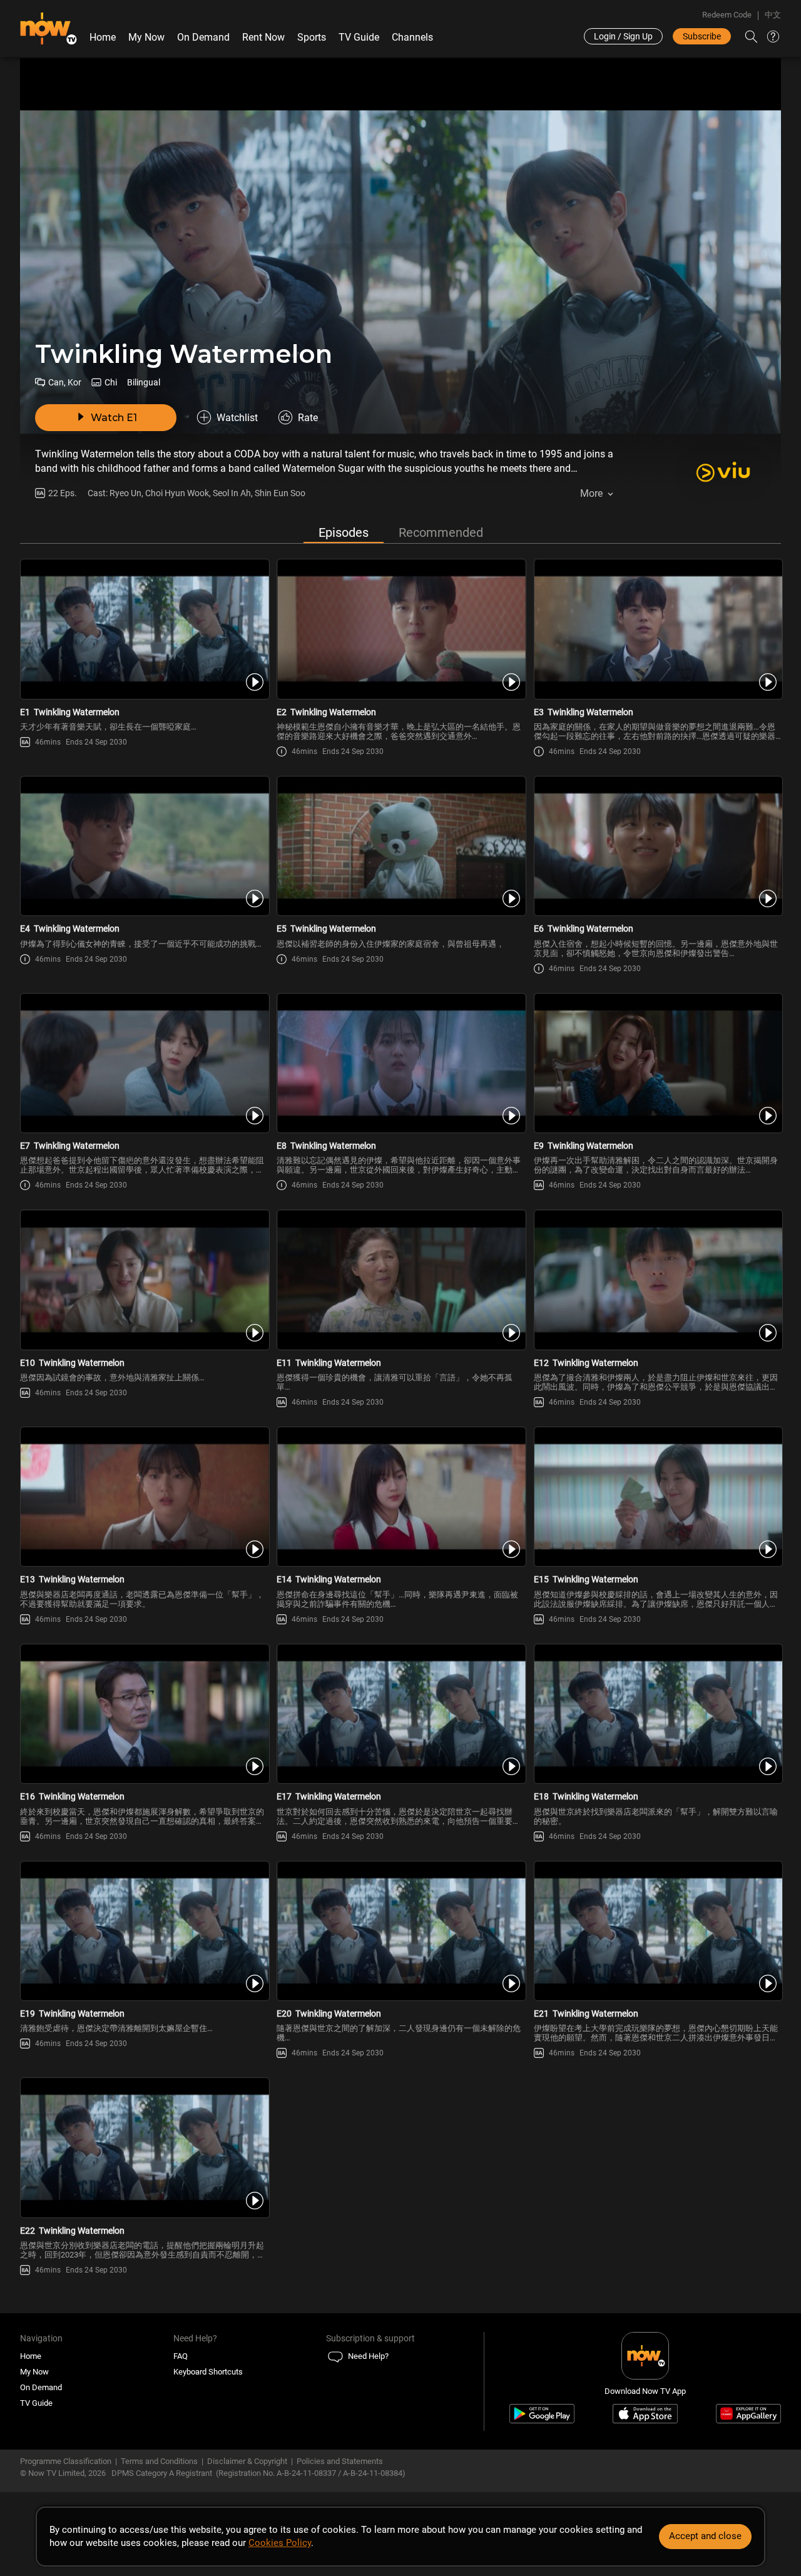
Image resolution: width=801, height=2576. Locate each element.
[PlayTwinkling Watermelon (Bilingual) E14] (400, 1497)
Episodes (344, 532)
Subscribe (702, 36)
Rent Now (263, 37)
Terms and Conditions (159, 2461)
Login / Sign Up (623, 36)
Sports (312, 37)
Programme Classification (66, 2461)
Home (103, 37)
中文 (773, 15)
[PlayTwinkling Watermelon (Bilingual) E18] (657, 1714)
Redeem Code (727, 15)
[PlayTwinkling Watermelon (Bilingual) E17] (400, 1714)
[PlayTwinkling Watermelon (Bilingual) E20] (400, 1931)
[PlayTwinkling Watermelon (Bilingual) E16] (144, 1714)
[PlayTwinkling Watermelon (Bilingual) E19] (144, 1931)
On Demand (203, 37)
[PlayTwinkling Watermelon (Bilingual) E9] (657, 1063)
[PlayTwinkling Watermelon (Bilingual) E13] (144, 1497)
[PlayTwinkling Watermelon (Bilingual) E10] (144, 1280)
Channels (412, 37)
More (591, 493)
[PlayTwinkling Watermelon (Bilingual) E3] (657, 629)
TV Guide (359, 37)
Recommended (441, 532)
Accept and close (705, 2536)
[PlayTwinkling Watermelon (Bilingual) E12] (657, 1280)
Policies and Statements (340, 2461)
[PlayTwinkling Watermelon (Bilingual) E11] (400, 1280)
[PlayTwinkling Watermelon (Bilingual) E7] (144, 1063)
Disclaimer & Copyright (247, 2461)
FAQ (181, 2356)
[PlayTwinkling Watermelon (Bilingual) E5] (400, 846)
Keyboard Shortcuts (208, 2372)
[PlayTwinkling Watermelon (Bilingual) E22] (144, 2147)
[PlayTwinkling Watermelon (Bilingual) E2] (400, 629)
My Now (146, 37)
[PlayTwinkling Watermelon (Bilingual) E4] (144, 846)
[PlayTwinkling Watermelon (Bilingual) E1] (144, 629)
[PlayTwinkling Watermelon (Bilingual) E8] (400, 1063)
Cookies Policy (280, 2543)
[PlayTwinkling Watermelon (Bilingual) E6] (657, 846)
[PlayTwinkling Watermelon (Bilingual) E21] (657, 1931)
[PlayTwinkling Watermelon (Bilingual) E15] (657, 1497)
